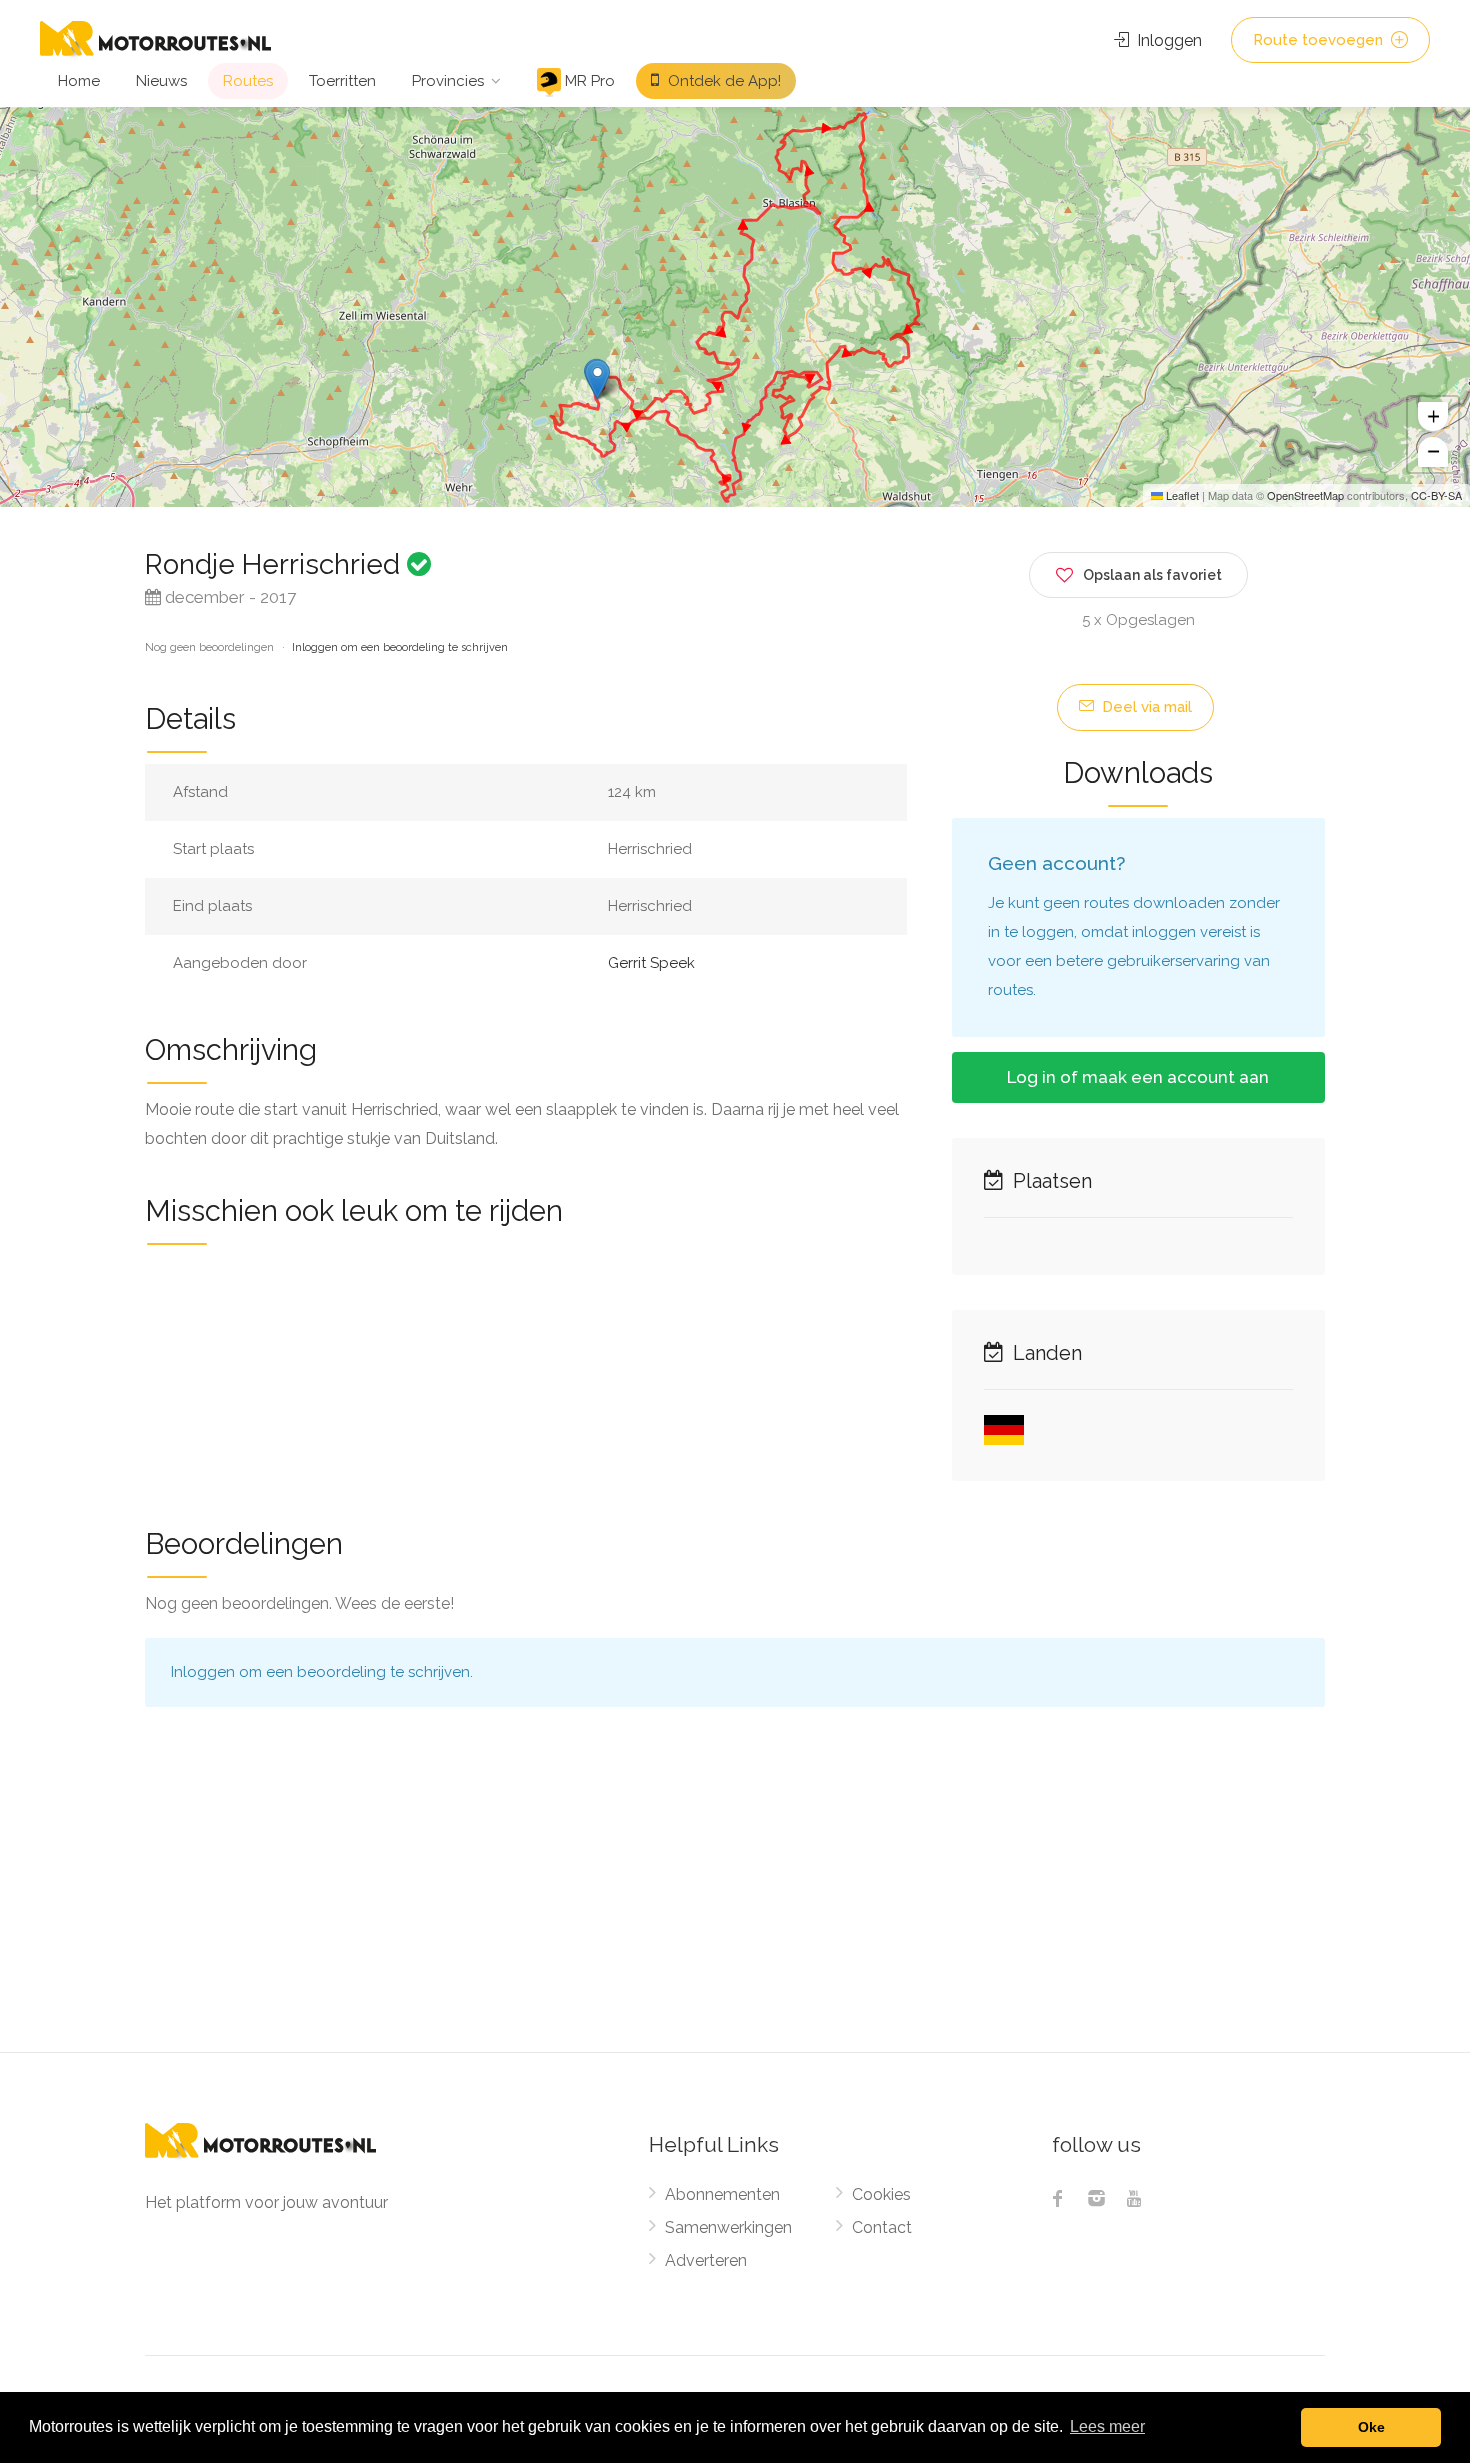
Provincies (448, 81)
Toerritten (342, 81)
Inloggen (1167, 40)
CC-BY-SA (1436, 495)
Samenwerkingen (728, 2227)
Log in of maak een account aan (1138, 1077)
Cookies (881, 2194)
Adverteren (706, 2260)
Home (79, 81)
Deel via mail (1145, 707)
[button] (597, 379)
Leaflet (1181, 495)
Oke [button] (1371, 2427)
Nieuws (161, 81)
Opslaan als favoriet (1152, 575)
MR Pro (588, 81)
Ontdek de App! (722, 81)
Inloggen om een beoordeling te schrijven (400, 647)
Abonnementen (722, 2194)
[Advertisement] (735, 1902)
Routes (248, 81)
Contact (882, 2227)
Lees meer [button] (1107, 2426)
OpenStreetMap (1305, 495)
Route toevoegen (1320, 40)
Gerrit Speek (651, 963)
